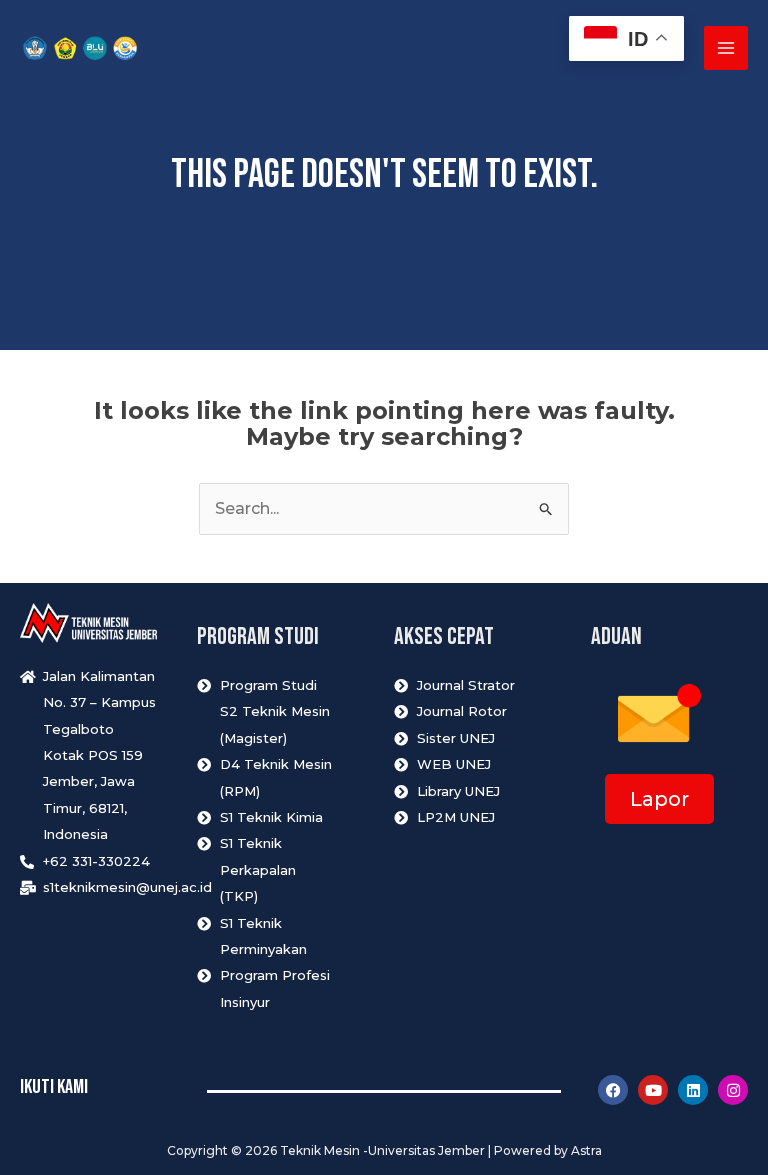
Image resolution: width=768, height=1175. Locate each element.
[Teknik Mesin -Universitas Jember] (80, 48)
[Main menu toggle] (726, 48)
